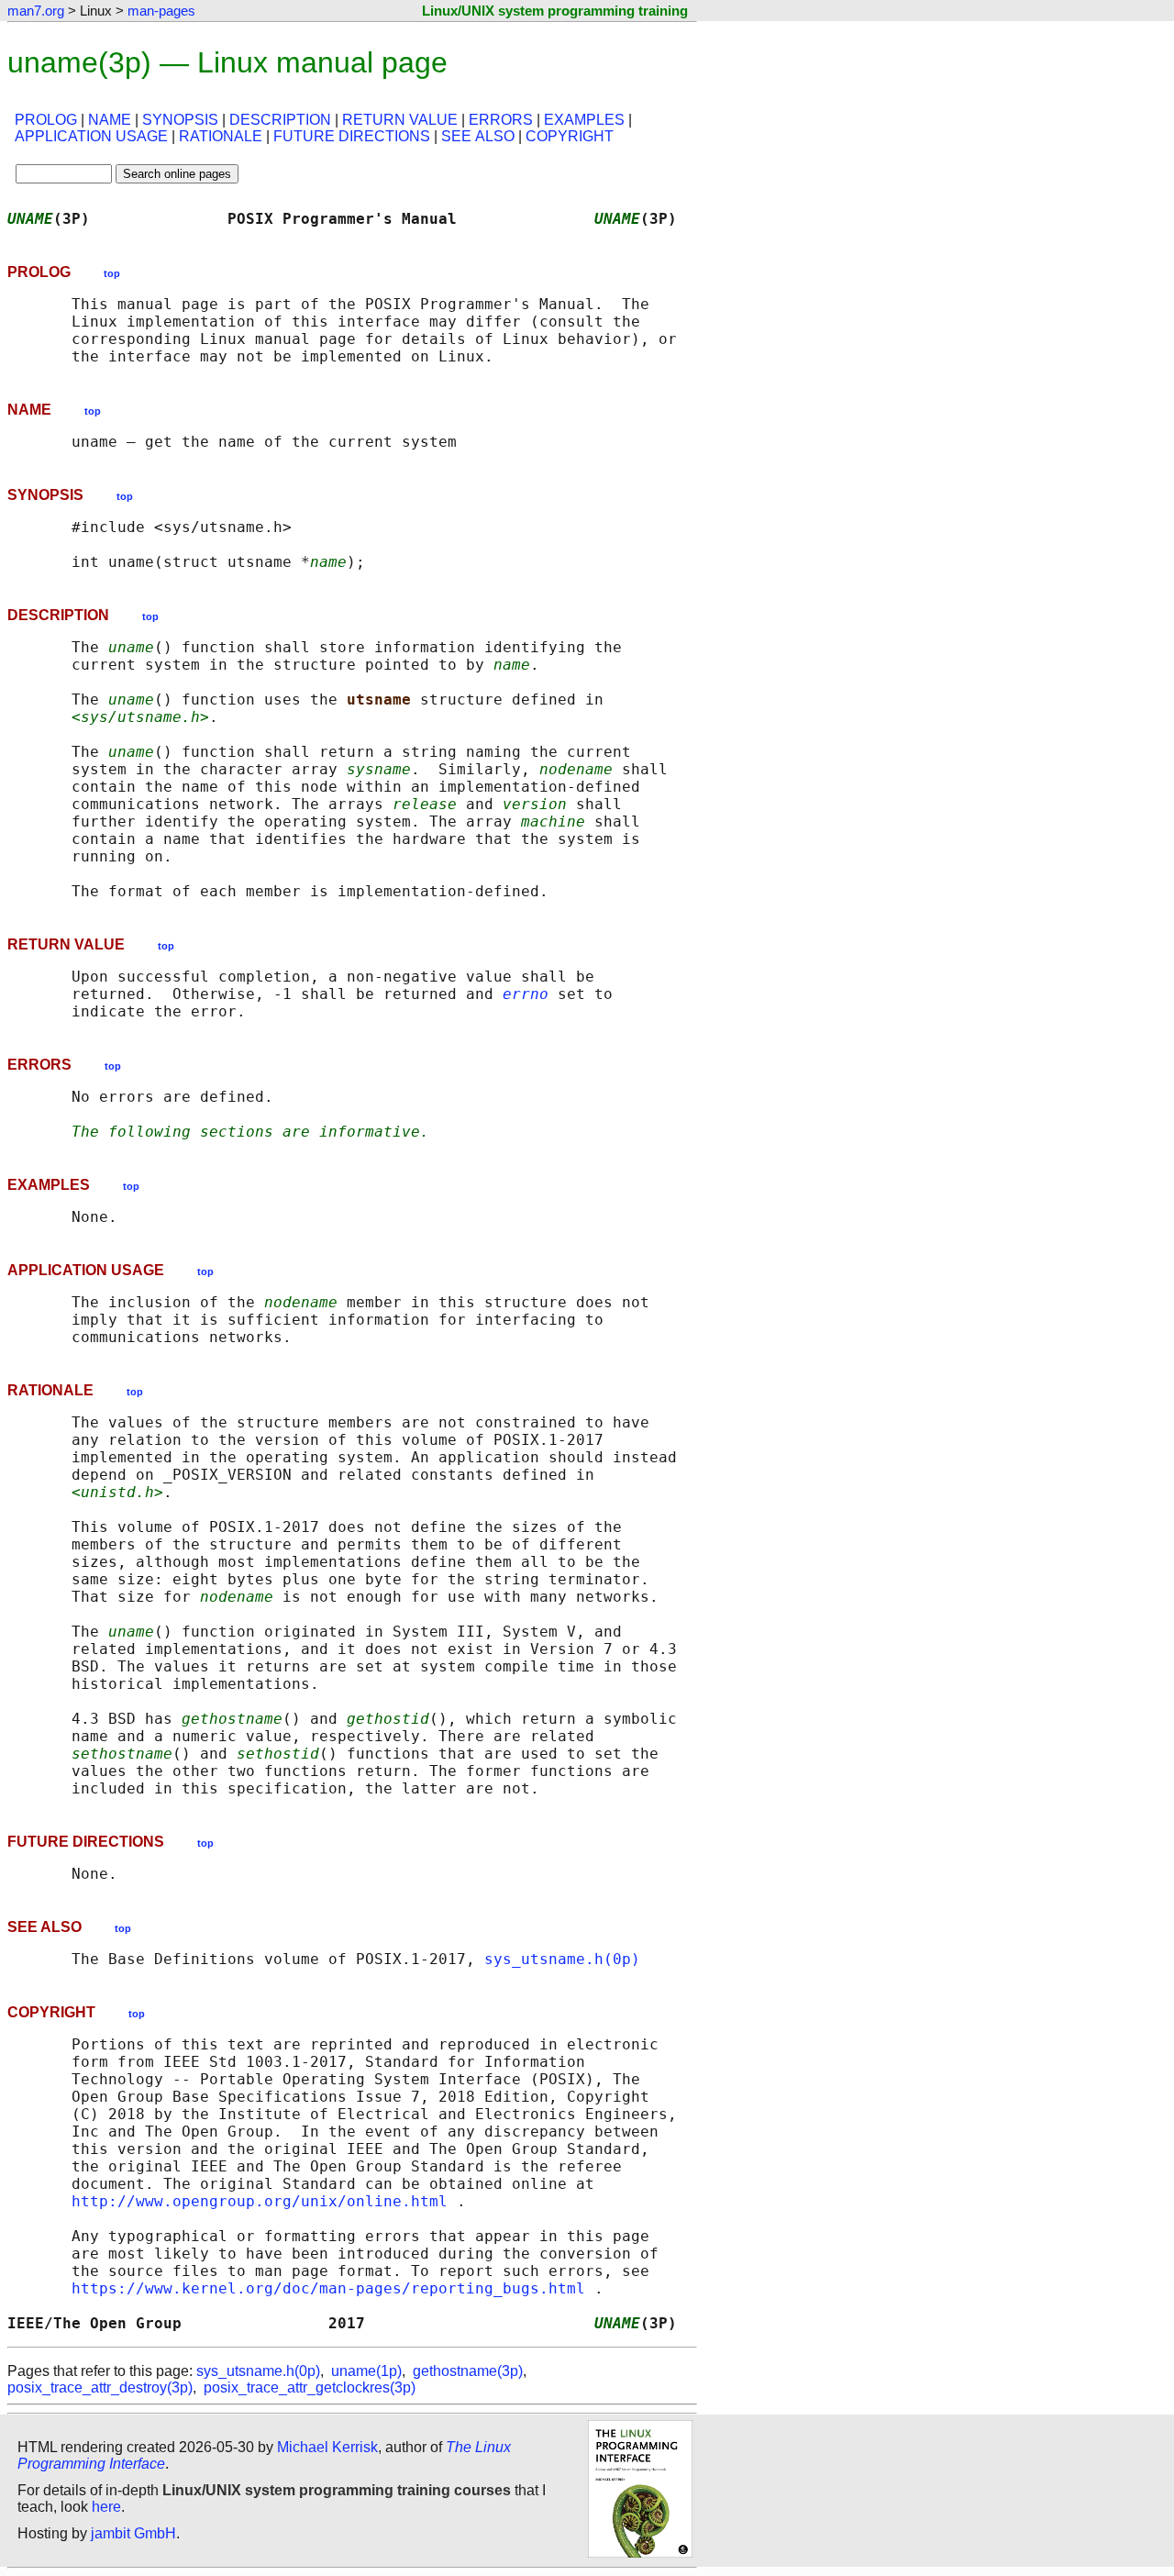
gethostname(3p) (468, 2371)
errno (526, 994)
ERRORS (501, 120)
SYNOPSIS (180, 120)
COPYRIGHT (570, 136)
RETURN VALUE (400, 120)
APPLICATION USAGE (91, 136)
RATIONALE (221, 136)
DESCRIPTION (280, 120)
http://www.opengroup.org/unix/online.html (260, 2201)
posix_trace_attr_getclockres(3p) (310, 2387)
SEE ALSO (478, 136)
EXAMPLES (584, 120)
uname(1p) (366, 2371)
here (106, 2507)
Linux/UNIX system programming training (555, 11)
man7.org (36, 11)
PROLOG (46, 120)
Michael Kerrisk (327, 2447)
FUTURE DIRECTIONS (352, 136)
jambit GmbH (133, 2533)
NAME (110, 120)
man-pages (161, 11)
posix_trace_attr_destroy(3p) (100, 2387)
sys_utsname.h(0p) (562, 1959)
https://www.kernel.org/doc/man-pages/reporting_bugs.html (328, 2288)
